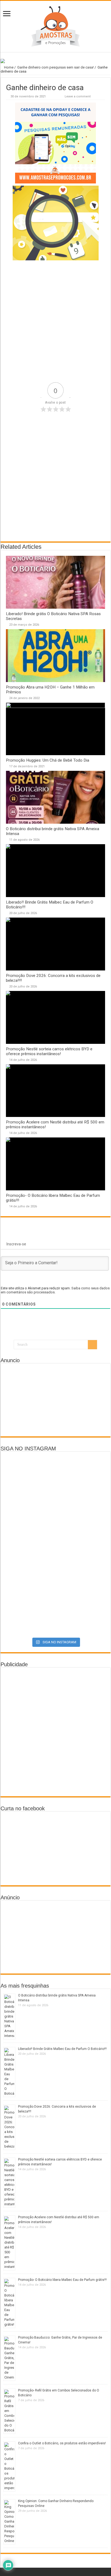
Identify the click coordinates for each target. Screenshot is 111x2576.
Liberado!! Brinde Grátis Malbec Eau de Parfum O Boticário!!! (62, 2049)
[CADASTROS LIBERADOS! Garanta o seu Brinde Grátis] (55, 1482)
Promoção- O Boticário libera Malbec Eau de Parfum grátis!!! (62, 2280)
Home (8, 67)
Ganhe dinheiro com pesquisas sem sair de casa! (55, 67)
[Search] (92, 1345)
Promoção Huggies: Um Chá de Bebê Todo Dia (48, 760)
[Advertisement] (55, 321)
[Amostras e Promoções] (55, 26)
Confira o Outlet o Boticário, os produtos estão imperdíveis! (62, 2443)
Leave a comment (78, 96)
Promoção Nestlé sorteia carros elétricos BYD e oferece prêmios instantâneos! (49, 1051)
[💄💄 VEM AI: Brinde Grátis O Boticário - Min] (55, 1539)
